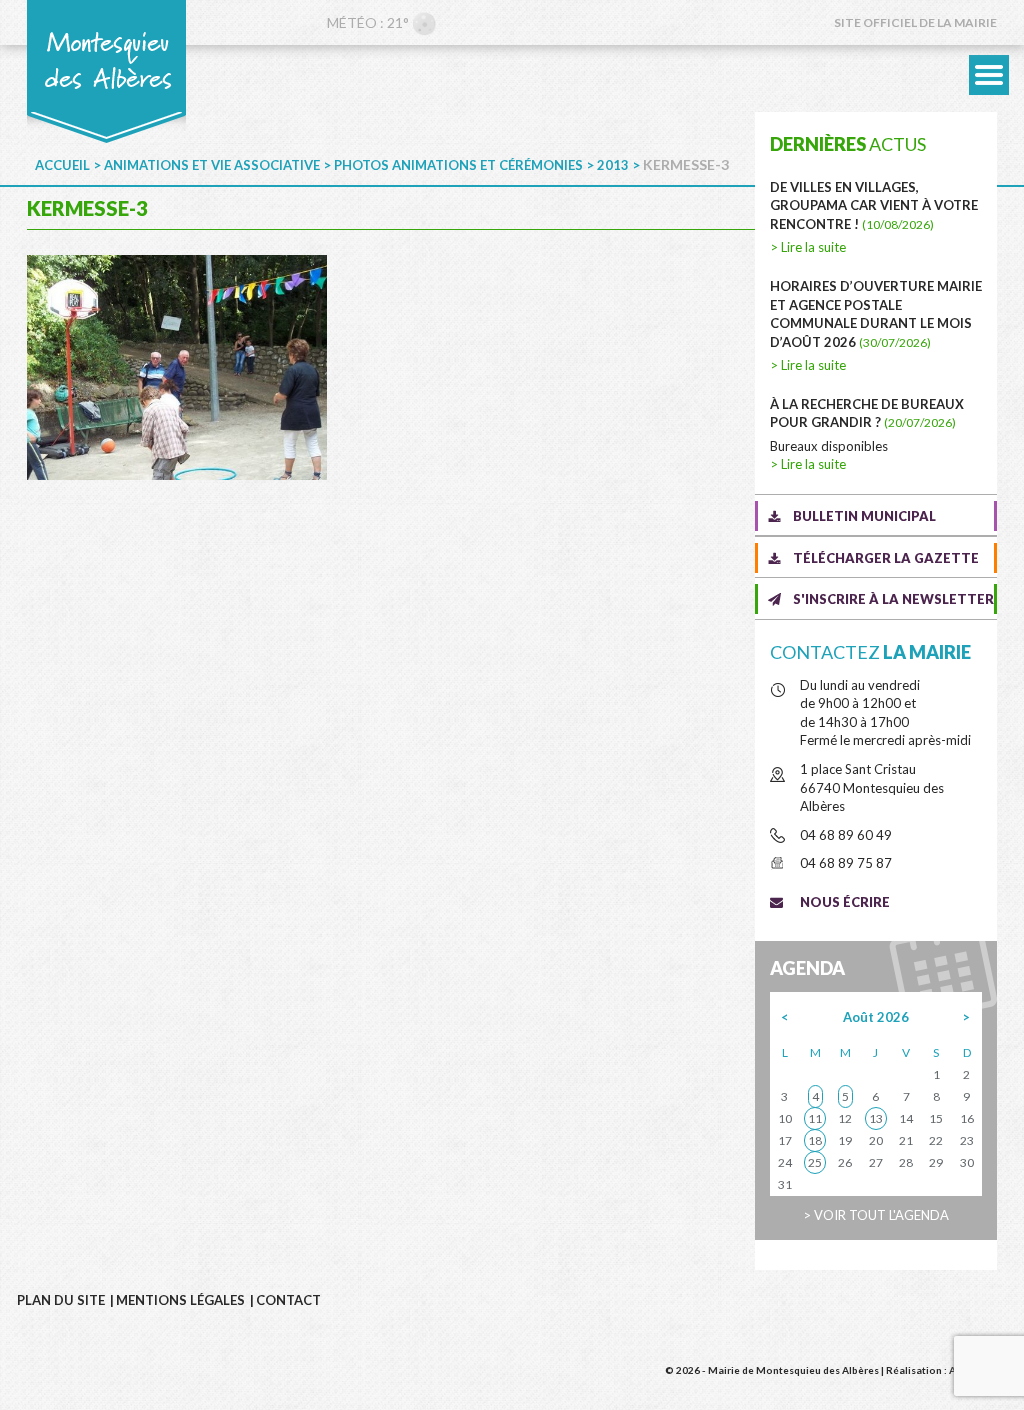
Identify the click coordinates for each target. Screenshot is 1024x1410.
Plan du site (61, 1300)
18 (815, 1140)
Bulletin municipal (864, 516)
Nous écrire (845, 902)
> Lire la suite (808, 247)
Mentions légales (180, 1300)
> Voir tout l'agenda (876, 1215)
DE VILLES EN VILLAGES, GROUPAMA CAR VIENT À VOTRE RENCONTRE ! (874, 205)
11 (815, 1118)
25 (815, 1162)
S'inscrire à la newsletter (893, 599)
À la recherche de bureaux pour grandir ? (867, 413)
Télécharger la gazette (886, 558)
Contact (288, 1300)
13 (876, 1118)
